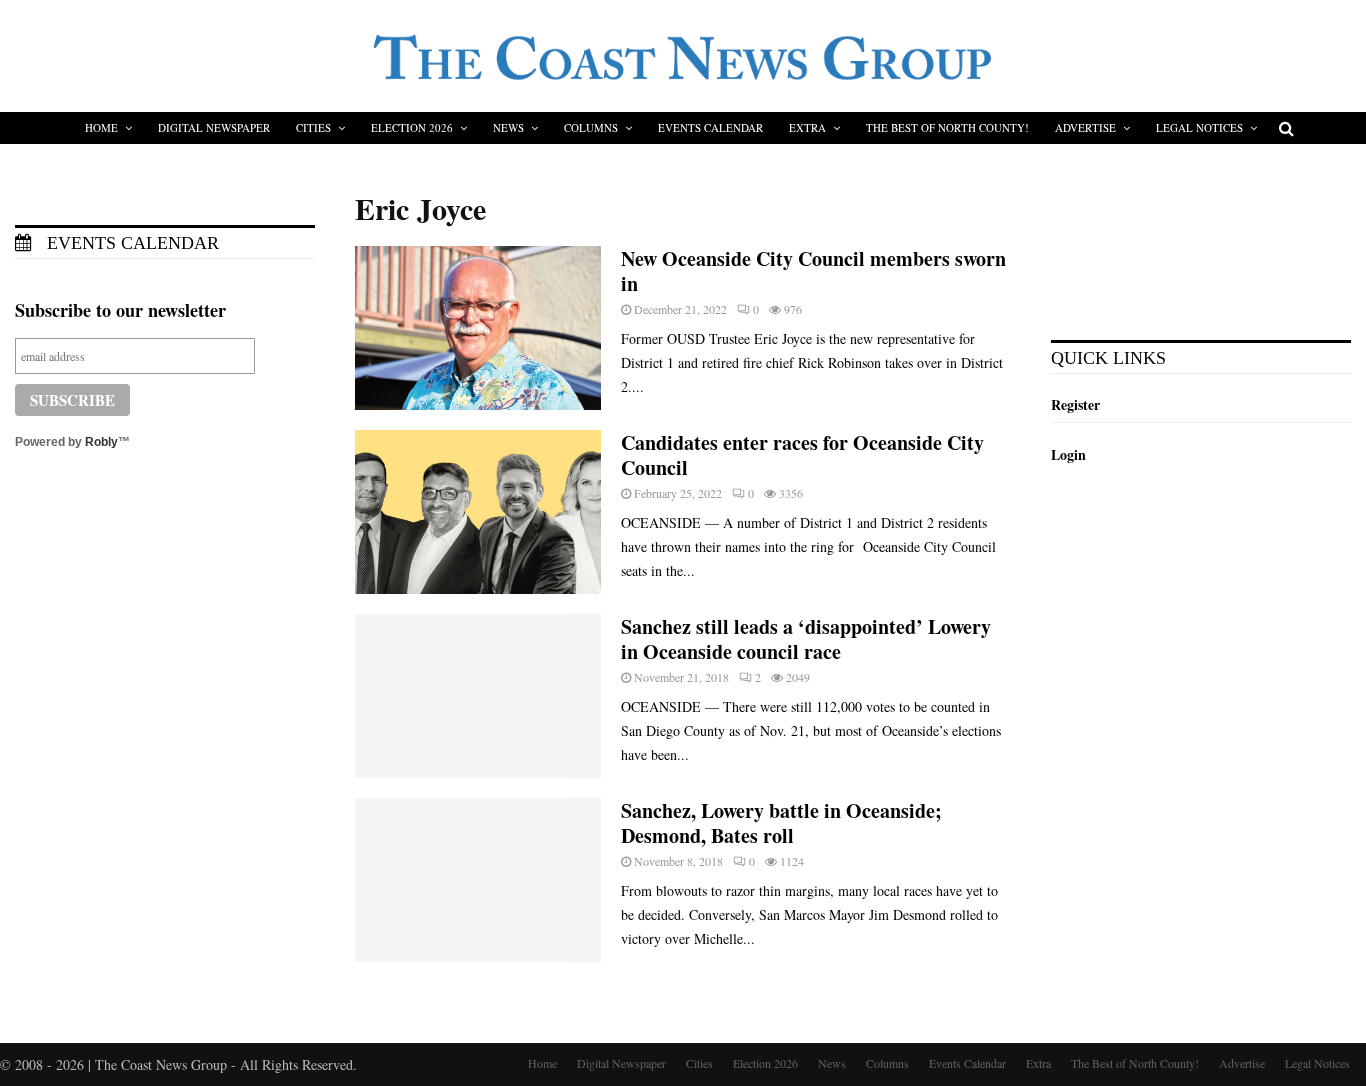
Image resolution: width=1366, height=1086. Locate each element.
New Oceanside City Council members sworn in (813, 271)
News (508, 127)
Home (101, 127)
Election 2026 (412, 127)
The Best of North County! (947, 127)
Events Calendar (710, 127)
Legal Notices (1199, 127)
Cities (313, 127)
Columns (591, 127)
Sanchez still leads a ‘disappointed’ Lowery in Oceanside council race (806, 639)
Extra (807, 127)
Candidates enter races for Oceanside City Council (802, 455)
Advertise (1085, 127)
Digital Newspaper (214, 127)
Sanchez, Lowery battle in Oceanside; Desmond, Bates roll (781, 823)
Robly (101, 442)
